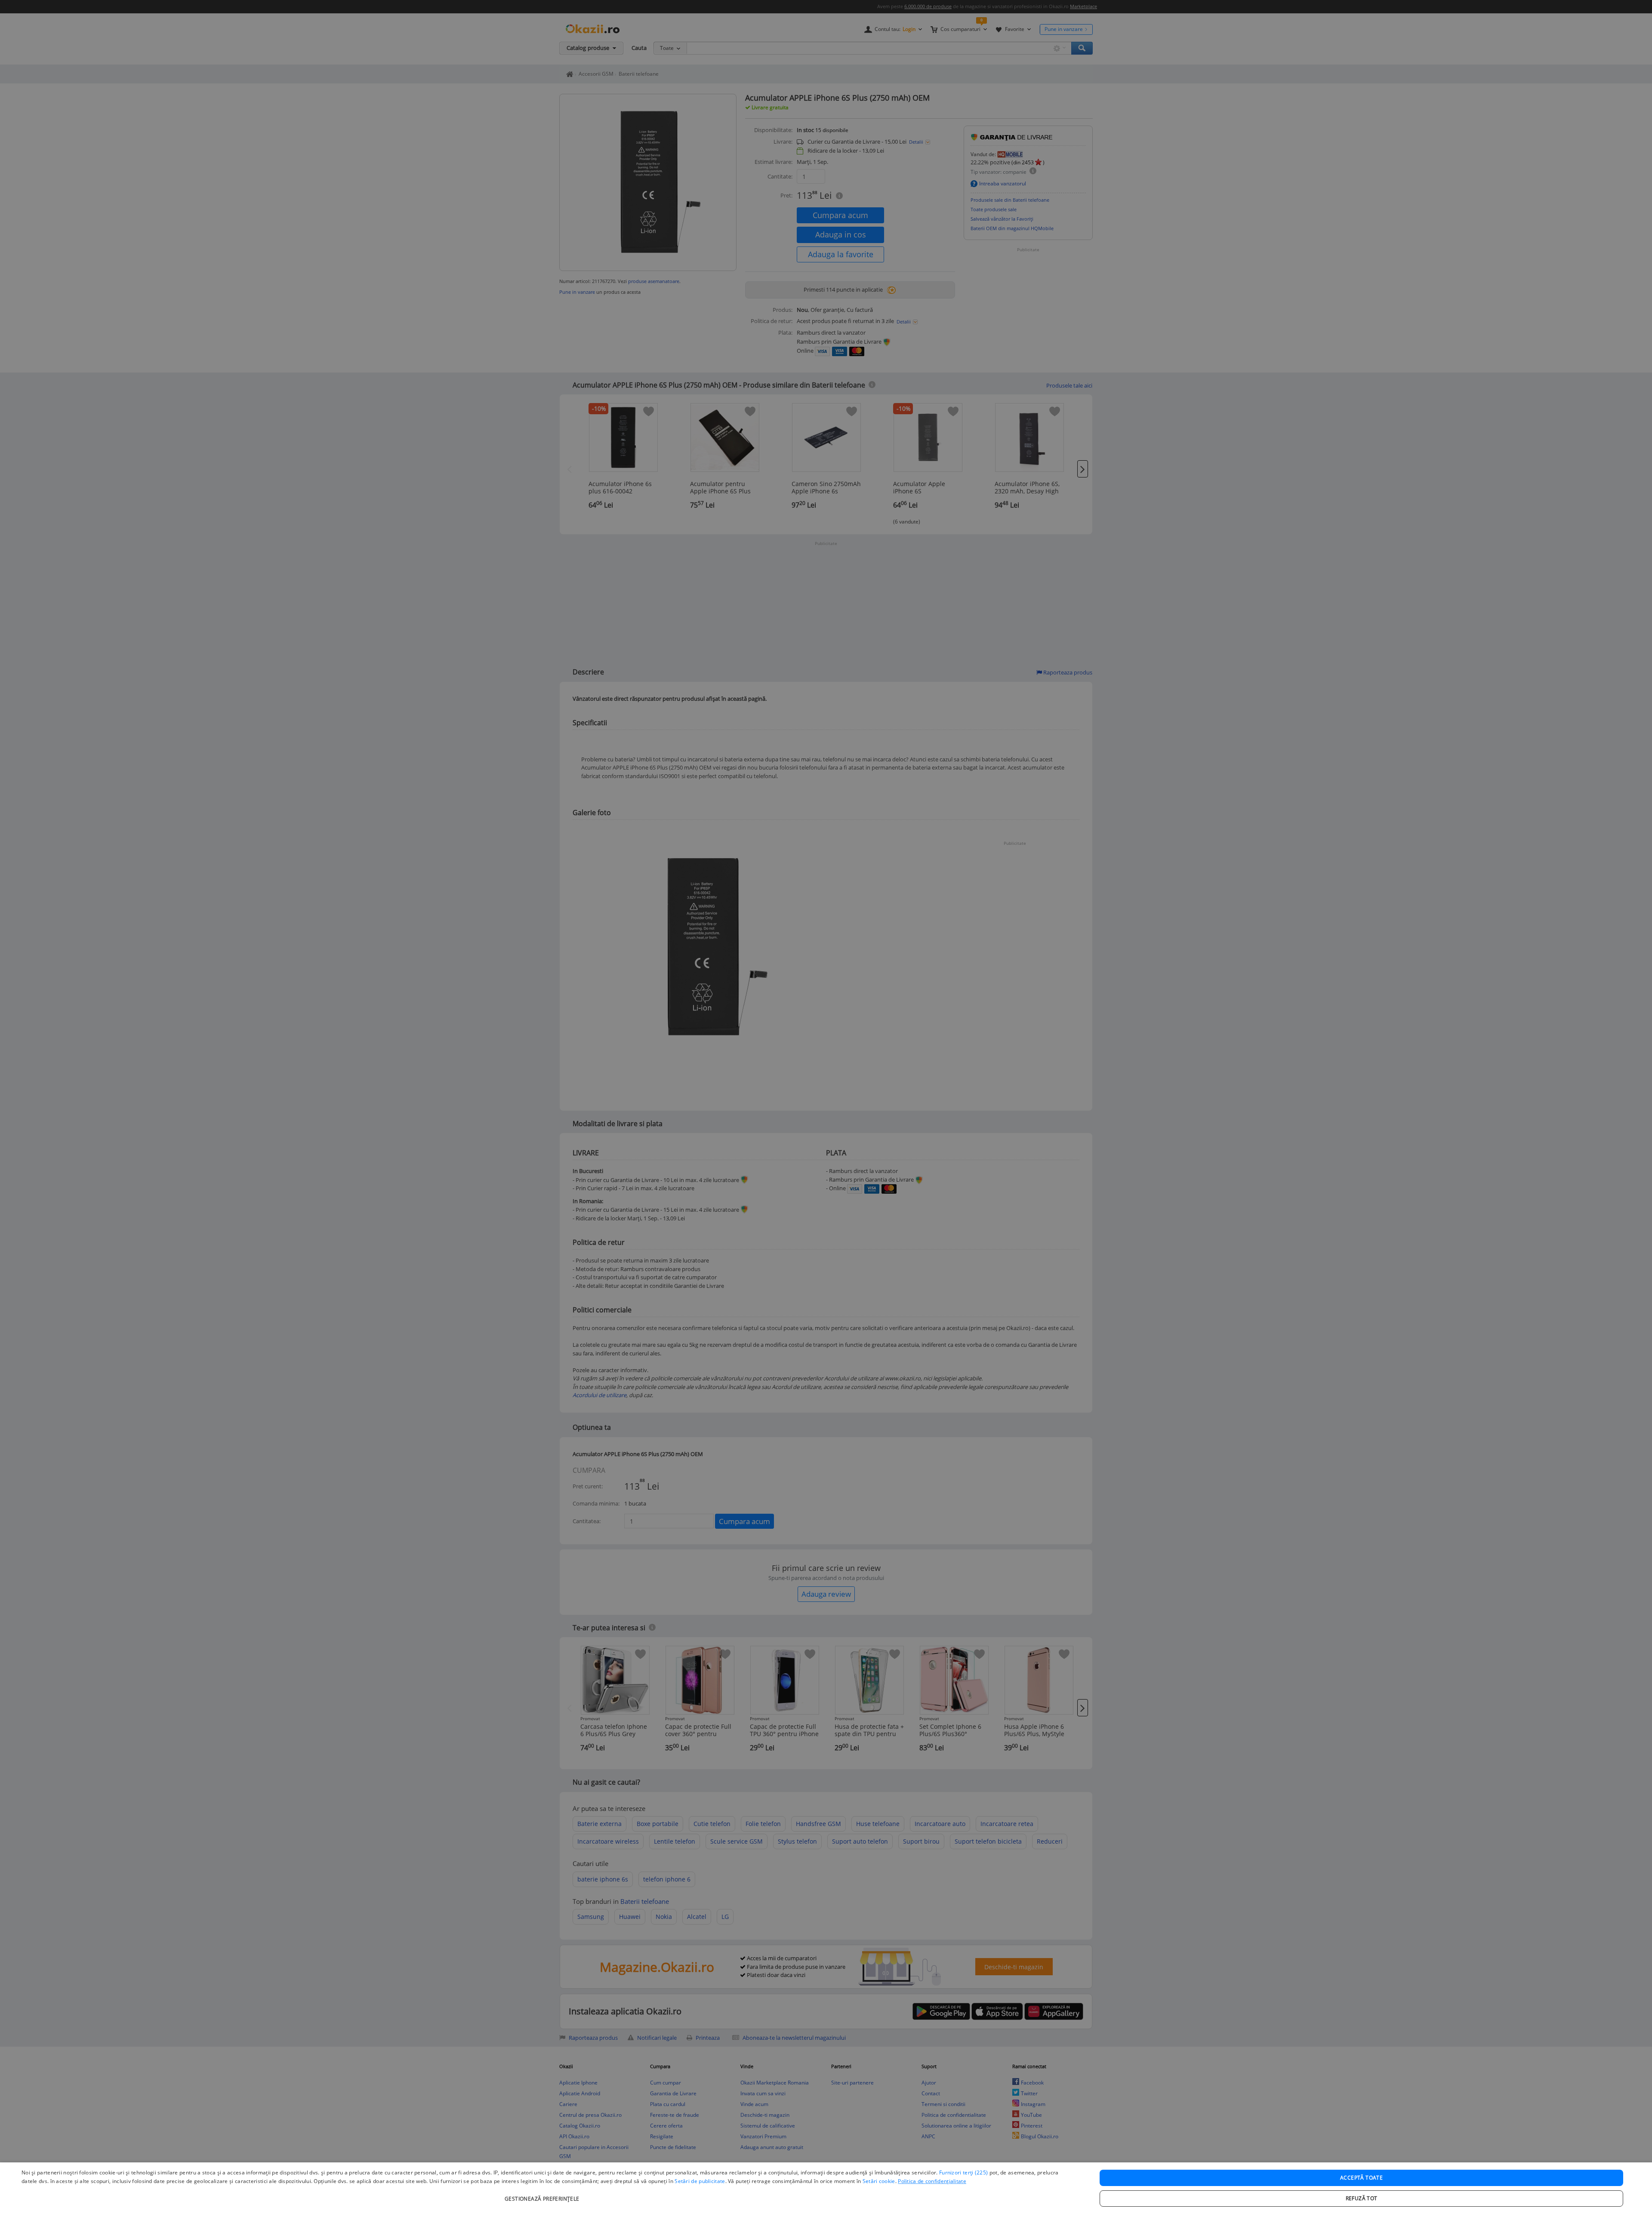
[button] (543, 2194)
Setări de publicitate (700, 2181)
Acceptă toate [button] (1361, 2178)
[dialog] (826, 2188)
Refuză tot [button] (1362, 2198)
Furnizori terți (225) (963, 2172)
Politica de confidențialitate (932, 2181)
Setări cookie (879, 2181)
